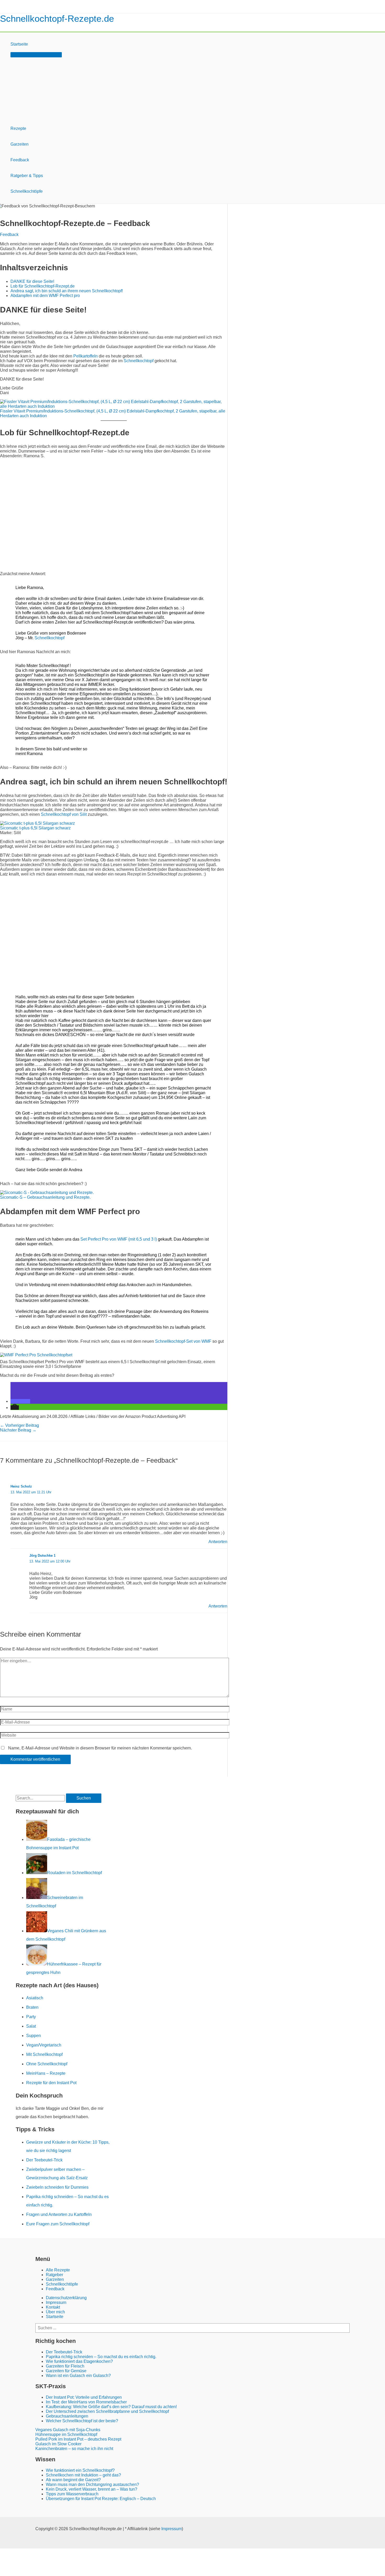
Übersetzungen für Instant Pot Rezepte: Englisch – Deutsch (101, 2499)
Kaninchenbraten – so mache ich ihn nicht (74, 2449)
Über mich (55, 2312)
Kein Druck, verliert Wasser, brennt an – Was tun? (92, 2489)
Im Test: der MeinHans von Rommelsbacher (86, 2402)
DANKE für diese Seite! (32, 281)
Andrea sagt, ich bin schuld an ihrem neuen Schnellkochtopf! (67, 291)
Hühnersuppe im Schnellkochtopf (66, 2434)
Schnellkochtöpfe (27, 191)
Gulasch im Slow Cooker (58, 2444)
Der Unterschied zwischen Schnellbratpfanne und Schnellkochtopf (107, 2411)
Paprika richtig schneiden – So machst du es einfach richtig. (101, 2357)
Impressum (56, 2302)
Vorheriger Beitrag (20, 1425)
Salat (31, 2026)
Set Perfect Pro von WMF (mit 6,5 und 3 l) (119, 1239)
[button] (20, 1401)
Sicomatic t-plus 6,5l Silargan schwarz (35, 828)
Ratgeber (54, 2275)
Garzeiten (20, 144)
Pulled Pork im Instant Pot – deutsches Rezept (78, 2439)
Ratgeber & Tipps (27, 176)
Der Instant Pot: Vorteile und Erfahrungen (84, 2397)
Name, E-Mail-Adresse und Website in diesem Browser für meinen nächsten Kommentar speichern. (100, 1748)
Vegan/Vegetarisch (44, 2045)
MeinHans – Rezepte (46, 2073)
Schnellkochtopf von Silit (64, 814)
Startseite (19, 44)
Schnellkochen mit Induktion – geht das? (83, 2475)
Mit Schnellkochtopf (44, 2054)
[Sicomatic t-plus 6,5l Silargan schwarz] (37, 823)
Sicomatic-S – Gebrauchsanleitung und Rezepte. (45, 1197)
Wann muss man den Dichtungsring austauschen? (92, 2484)
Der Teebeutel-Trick (44, 2160)
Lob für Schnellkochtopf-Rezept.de (43, 286)
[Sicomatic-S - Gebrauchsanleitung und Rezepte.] (47, 1193)
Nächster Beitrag (18, 1430)
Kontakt (53, 2307)
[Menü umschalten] (36, 55)
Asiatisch (35, 1998)
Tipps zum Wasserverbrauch (72, 2494)
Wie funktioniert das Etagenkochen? (79, 2361)
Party (31, 2017)
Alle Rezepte (58, 2270)
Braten (32, 2007)
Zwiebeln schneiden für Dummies (57, 2187)
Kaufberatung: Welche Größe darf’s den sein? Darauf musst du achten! (111, 2407)
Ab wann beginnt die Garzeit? (73, 2480)
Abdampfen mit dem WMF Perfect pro (45, 296)
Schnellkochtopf (139, 361)
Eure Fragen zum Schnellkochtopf (58, 2224)
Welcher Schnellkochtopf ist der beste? (82, 2421)
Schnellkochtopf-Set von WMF (183, 1341)
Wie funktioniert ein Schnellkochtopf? (80, 2470)
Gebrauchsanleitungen (67, 2416)
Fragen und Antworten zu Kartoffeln (59, 2214)
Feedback (20, 160)
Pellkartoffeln (86, 356)
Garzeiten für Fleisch (65, 2366)
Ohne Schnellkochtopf (47, 2064)
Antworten (218, 1542)
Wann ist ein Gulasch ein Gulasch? (78, 2376)
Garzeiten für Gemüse (66, 2371)
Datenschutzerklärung (66, 2298)
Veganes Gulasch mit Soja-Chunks (68, 2430)
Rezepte (18, 128)
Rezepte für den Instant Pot (51, 2083)
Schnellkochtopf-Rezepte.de (57, 18)
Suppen (34, 2036)
